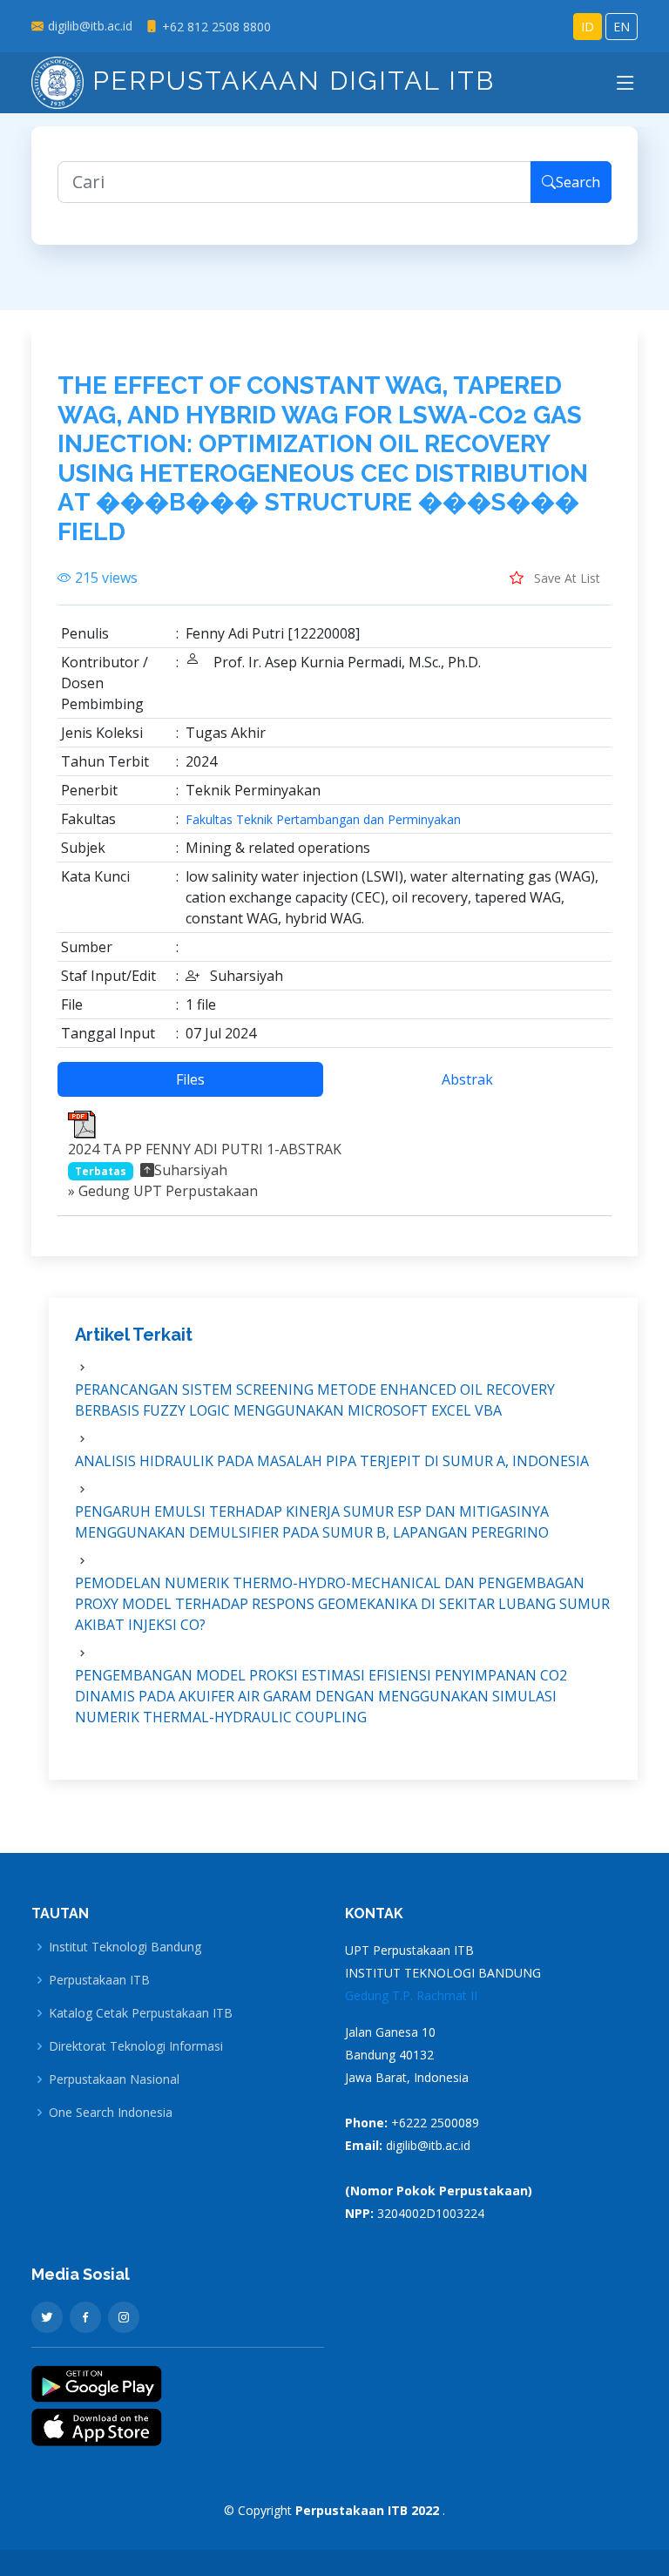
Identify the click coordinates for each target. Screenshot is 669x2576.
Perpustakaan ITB (99, 1980)
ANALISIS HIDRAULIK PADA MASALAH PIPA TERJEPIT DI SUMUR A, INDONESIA (332, 1461)
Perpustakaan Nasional (114, 2079)
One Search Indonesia (111, 2113)
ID (588, 27)
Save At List (565, 578)
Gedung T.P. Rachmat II (411, 1995)
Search (578, 182)
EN (622, 27)
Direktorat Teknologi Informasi (136, 2046)
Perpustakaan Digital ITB (289, 81)
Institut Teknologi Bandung (125, 1947)
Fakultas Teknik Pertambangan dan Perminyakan (323, 820)
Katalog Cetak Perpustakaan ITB (141, 2013)
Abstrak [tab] (467, 1079)
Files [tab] (190, 1079)
